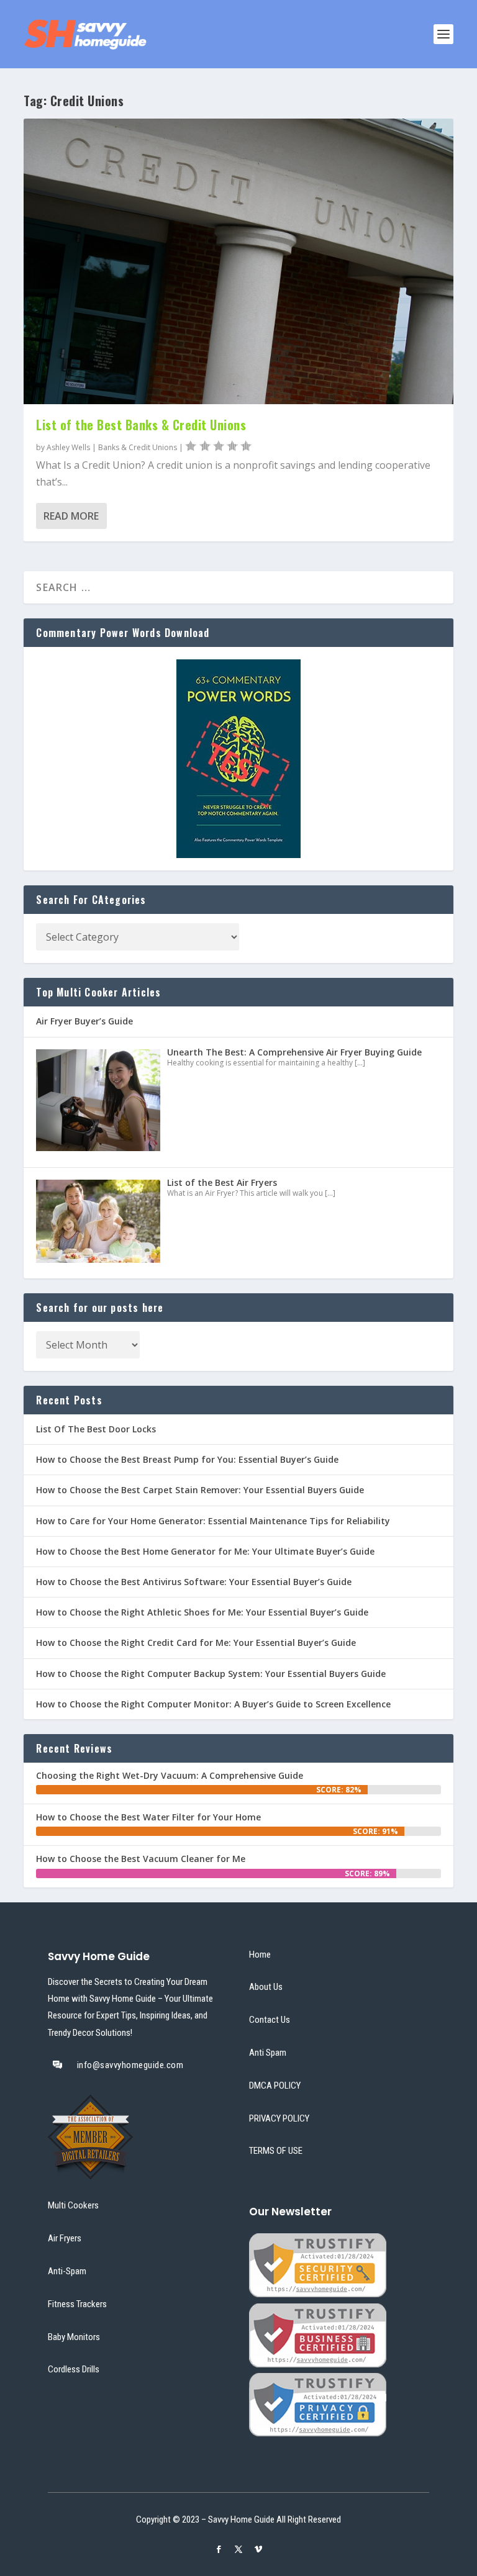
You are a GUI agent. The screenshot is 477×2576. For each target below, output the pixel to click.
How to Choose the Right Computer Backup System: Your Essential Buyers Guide (211, 1674)
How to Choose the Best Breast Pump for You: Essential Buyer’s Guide (187, 1459)
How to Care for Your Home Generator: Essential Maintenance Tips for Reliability (213, 1521)
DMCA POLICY (275, 2086)
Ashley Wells (68, 447)
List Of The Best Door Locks (96, 1429)
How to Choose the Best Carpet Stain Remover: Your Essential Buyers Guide (200, 1490)
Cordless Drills (74, 2369)
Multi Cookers (73, 2205)
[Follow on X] (238, 2549)
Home (260, 1955)
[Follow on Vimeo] (258, 2549)
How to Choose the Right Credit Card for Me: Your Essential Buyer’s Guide (196, 1643)
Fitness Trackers (77, 2304)
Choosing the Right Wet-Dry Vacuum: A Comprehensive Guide (170, 1775)
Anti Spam (268, 2053)
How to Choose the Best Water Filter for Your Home (148, 1817)
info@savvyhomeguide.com (130, 2065)
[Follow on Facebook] (219, 2549)
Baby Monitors (74, 2337)
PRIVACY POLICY (279, 2118)
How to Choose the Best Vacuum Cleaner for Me (141, 1859)
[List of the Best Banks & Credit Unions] (238, 261)
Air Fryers (65, 2238)
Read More (71, 516)
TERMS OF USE (276, 2151)
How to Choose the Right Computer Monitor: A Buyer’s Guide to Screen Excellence (213, 1704)
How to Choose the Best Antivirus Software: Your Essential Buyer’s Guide (194, 1582)
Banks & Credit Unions (138, 447)
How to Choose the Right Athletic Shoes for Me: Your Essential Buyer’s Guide (202, 1612)
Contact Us (270, 2020)
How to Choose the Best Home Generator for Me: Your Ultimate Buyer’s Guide (205, 1551)
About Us (266, 1987)
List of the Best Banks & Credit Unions (141, 425)
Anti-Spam (67, 2271)
